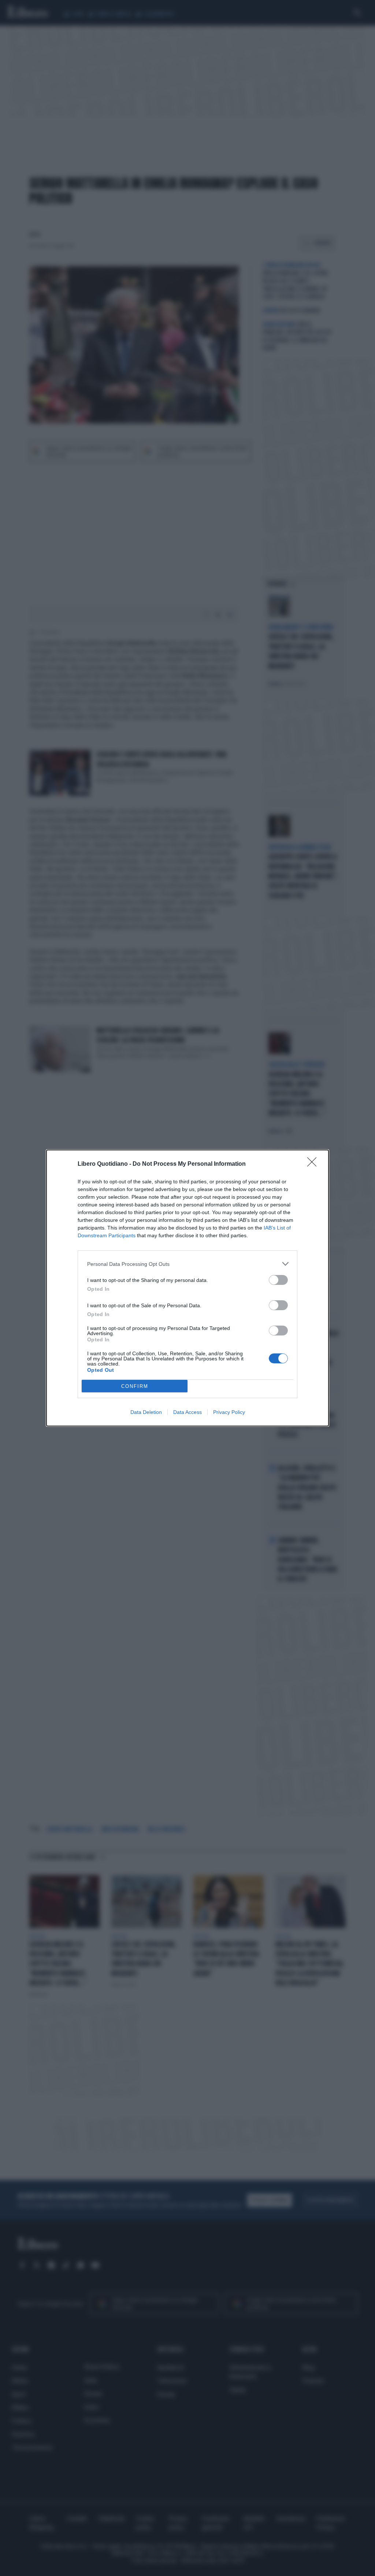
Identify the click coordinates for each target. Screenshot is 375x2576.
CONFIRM (135, 1386)
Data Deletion (146, 1412)
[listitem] (187, 1264)
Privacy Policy (229, 1412)
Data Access (187, 1412)
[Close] (314, 1164)
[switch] (278, 1280)
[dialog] (187, 1288)
